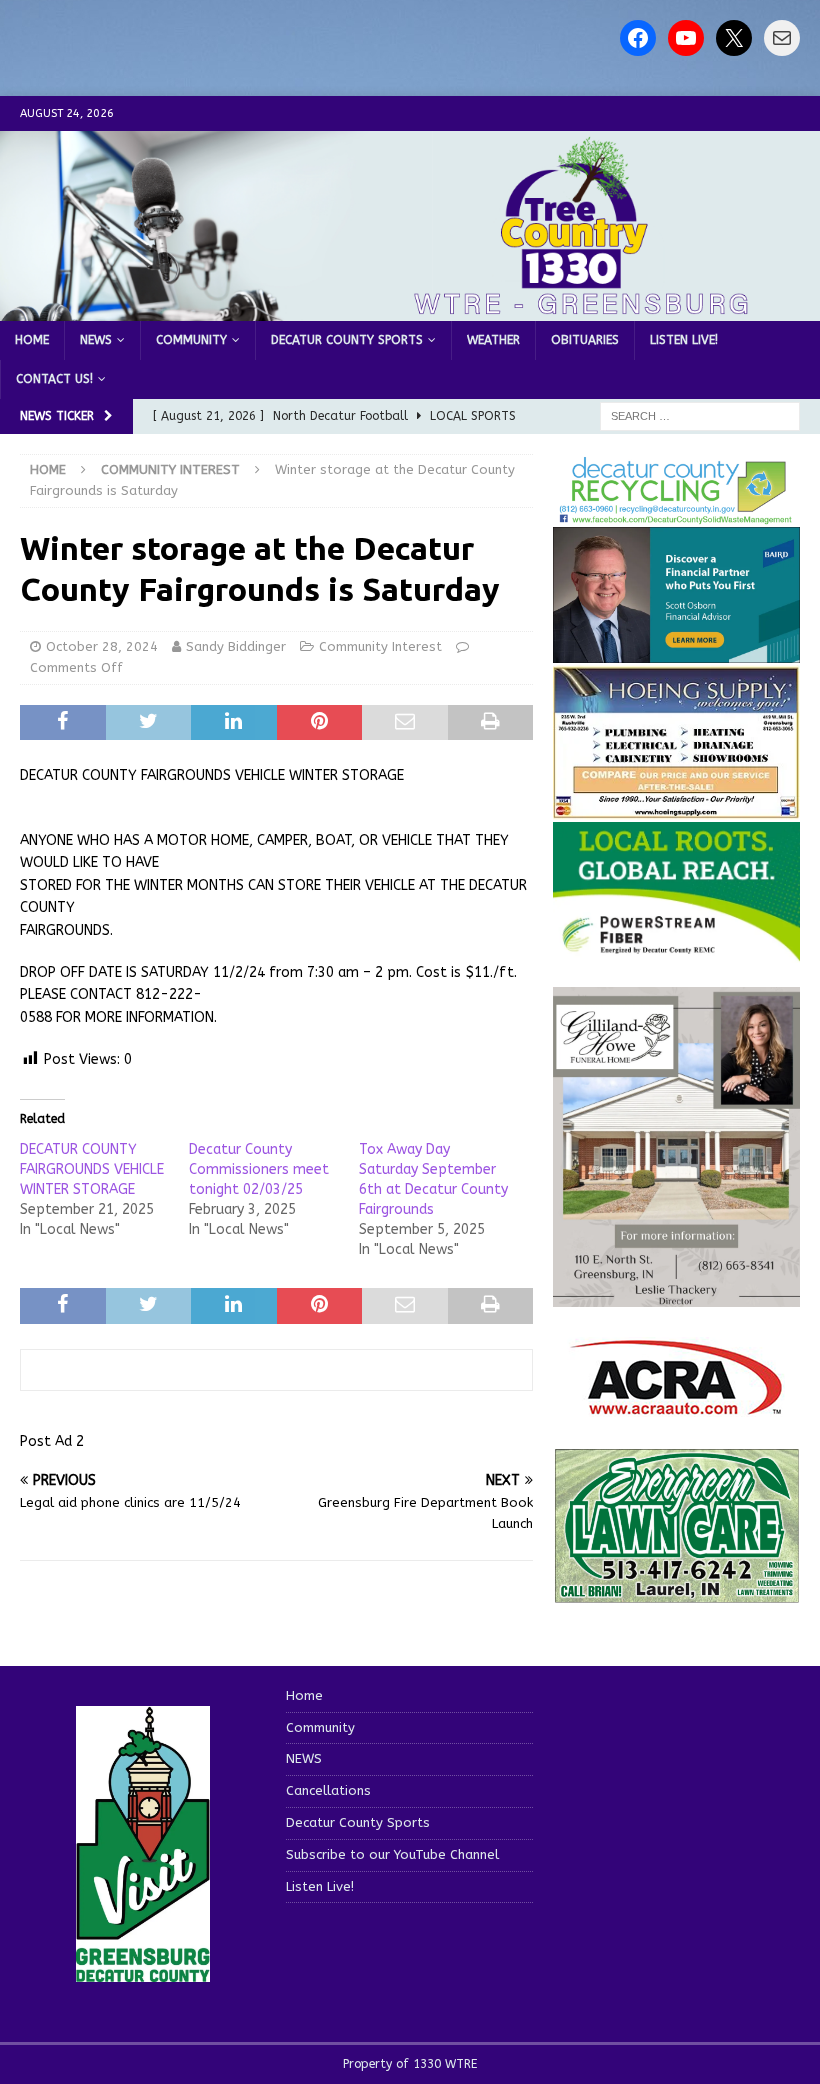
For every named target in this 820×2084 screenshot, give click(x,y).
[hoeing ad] (676, 808)
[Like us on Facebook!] (638, 38)
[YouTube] (686, 38)
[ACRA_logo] (676, 1405)
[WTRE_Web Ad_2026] (676, 951)
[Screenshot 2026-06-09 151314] (676, 513)
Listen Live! (684, 340)
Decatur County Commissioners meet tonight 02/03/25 (259, 1169)
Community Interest (380, 646)
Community (191, 340)
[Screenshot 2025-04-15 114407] (676, 1592)
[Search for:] (700, 415)
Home (32, 340)
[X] (734, 38)
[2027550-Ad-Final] (676, 650)
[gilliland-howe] (676, 1295)
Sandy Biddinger (236, 646)
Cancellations (328, 1790)
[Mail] (782, 38)
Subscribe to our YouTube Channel (392, 1854)
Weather (493, 340)
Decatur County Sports (347, 340)
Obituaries (585, 340)
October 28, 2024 (102, 646)
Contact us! (54, 379)
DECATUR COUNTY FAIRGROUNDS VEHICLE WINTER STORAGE (92, 1169)
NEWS (96, 340)
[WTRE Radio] (410, 308)
